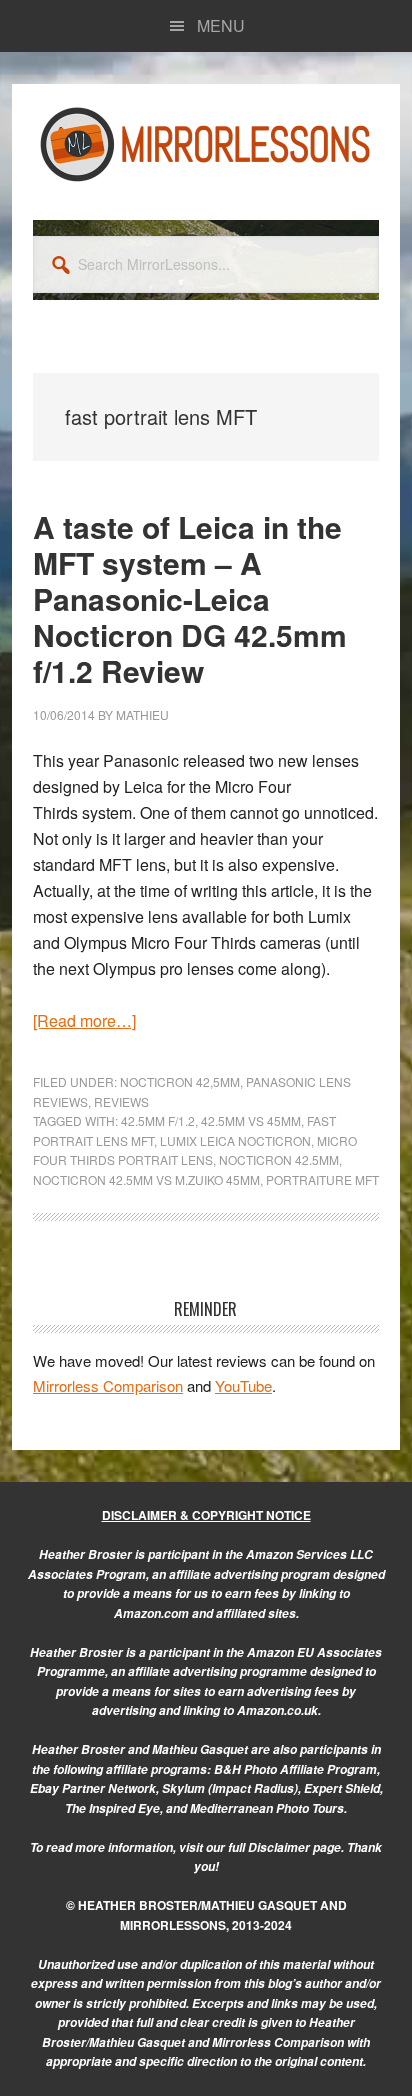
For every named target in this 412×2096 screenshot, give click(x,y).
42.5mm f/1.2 (158, 1120)
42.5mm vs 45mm (251, 1120)
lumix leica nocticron (235, 1140)
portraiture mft (322, 1179)
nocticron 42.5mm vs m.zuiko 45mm (146, 1179)
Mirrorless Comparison (108, 1385)
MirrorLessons (206, 144)
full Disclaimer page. (286, 1847)
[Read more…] (84, 1020)
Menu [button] (221, 25)
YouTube (243, 1385)
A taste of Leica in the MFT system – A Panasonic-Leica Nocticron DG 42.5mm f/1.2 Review (190, 598)
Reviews (121, 1101)
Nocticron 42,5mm (180, 1081)
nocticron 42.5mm (279, 1159)
